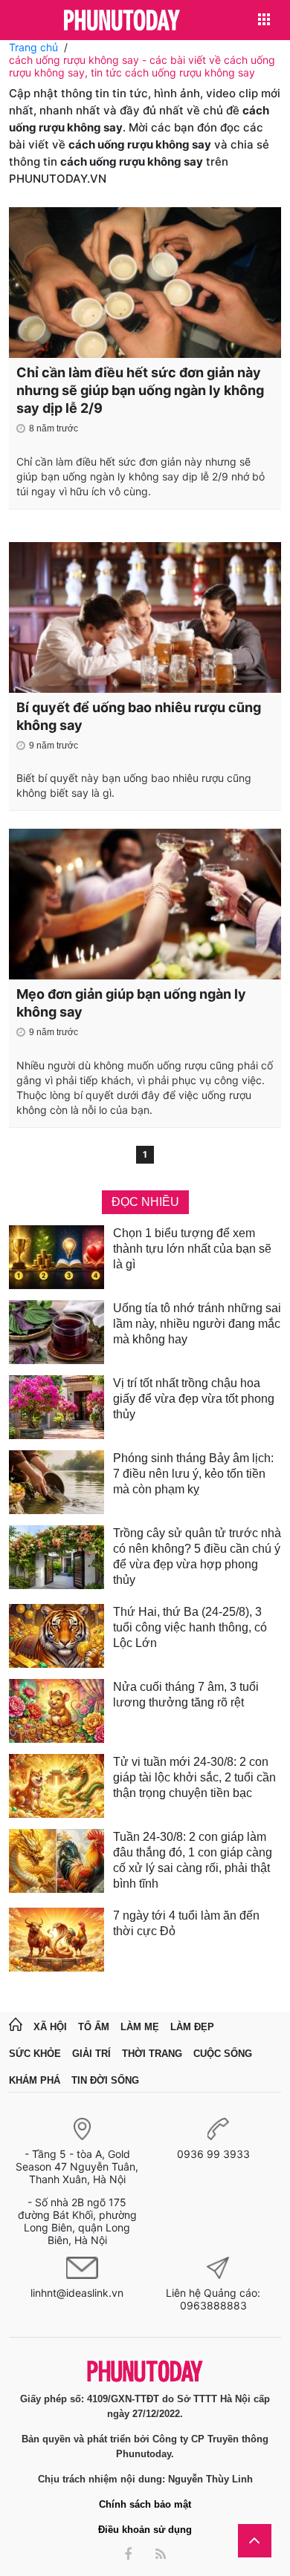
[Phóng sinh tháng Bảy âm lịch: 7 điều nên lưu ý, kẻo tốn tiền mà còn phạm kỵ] (57, 1482)
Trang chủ (33, 47)
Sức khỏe (35, 2054)
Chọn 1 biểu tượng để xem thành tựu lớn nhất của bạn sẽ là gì (192, 1249)
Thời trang (152, 2054)
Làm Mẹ (140, 2027)
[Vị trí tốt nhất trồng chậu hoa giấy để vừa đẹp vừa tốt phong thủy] (57, 1407)
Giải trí (91, 2054)
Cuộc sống (223, 2054)
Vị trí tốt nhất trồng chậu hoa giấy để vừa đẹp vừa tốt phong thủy (194, 1399)
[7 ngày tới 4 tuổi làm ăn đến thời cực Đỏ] (57, 1940)
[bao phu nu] (122, 21)
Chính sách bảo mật (145, 2504)
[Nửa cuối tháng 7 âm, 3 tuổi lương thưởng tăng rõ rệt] (57, 1711)
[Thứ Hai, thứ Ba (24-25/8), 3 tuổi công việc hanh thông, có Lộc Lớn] (57, 1636)
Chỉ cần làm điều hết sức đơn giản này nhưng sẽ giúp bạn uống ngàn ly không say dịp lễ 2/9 (140, 390)
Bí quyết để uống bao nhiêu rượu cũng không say (139, 716)
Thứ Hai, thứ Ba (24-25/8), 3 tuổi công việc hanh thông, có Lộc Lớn (190, 1627)
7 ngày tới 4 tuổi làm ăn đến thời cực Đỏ (186, 1923)
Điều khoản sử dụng (145, 2530)
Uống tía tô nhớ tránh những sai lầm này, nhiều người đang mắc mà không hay (197, 1324)
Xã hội (50, 2027)
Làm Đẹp (192, 2027)
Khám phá (35, 2080)
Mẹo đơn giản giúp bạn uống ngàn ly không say (131, 1003)
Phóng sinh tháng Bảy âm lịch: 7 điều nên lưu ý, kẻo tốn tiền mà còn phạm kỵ (193, 1474)
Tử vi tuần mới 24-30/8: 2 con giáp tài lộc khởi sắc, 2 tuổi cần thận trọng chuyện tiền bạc (194, 1777)
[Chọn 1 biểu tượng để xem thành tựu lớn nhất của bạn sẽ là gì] (57, 1257)
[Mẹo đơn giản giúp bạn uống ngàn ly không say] (145, 904)
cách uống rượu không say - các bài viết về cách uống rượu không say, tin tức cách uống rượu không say (142, 66)
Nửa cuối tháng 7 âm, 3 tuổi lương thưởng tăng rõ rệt (186, 1695)
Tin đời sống (105, 2080)
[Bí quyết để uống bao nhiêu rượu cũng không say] (145, 617)
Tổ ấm (94, 2027)
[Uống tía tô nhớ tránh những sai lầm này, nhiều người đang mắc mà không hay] (57, 1332)
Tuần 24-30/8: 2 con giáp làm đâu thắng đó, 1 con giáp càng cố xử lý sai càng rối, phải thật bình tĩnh (193, 1860)
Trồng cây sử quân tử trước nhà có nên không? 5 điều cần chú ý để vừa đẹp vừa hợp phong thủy (197, 1556)
